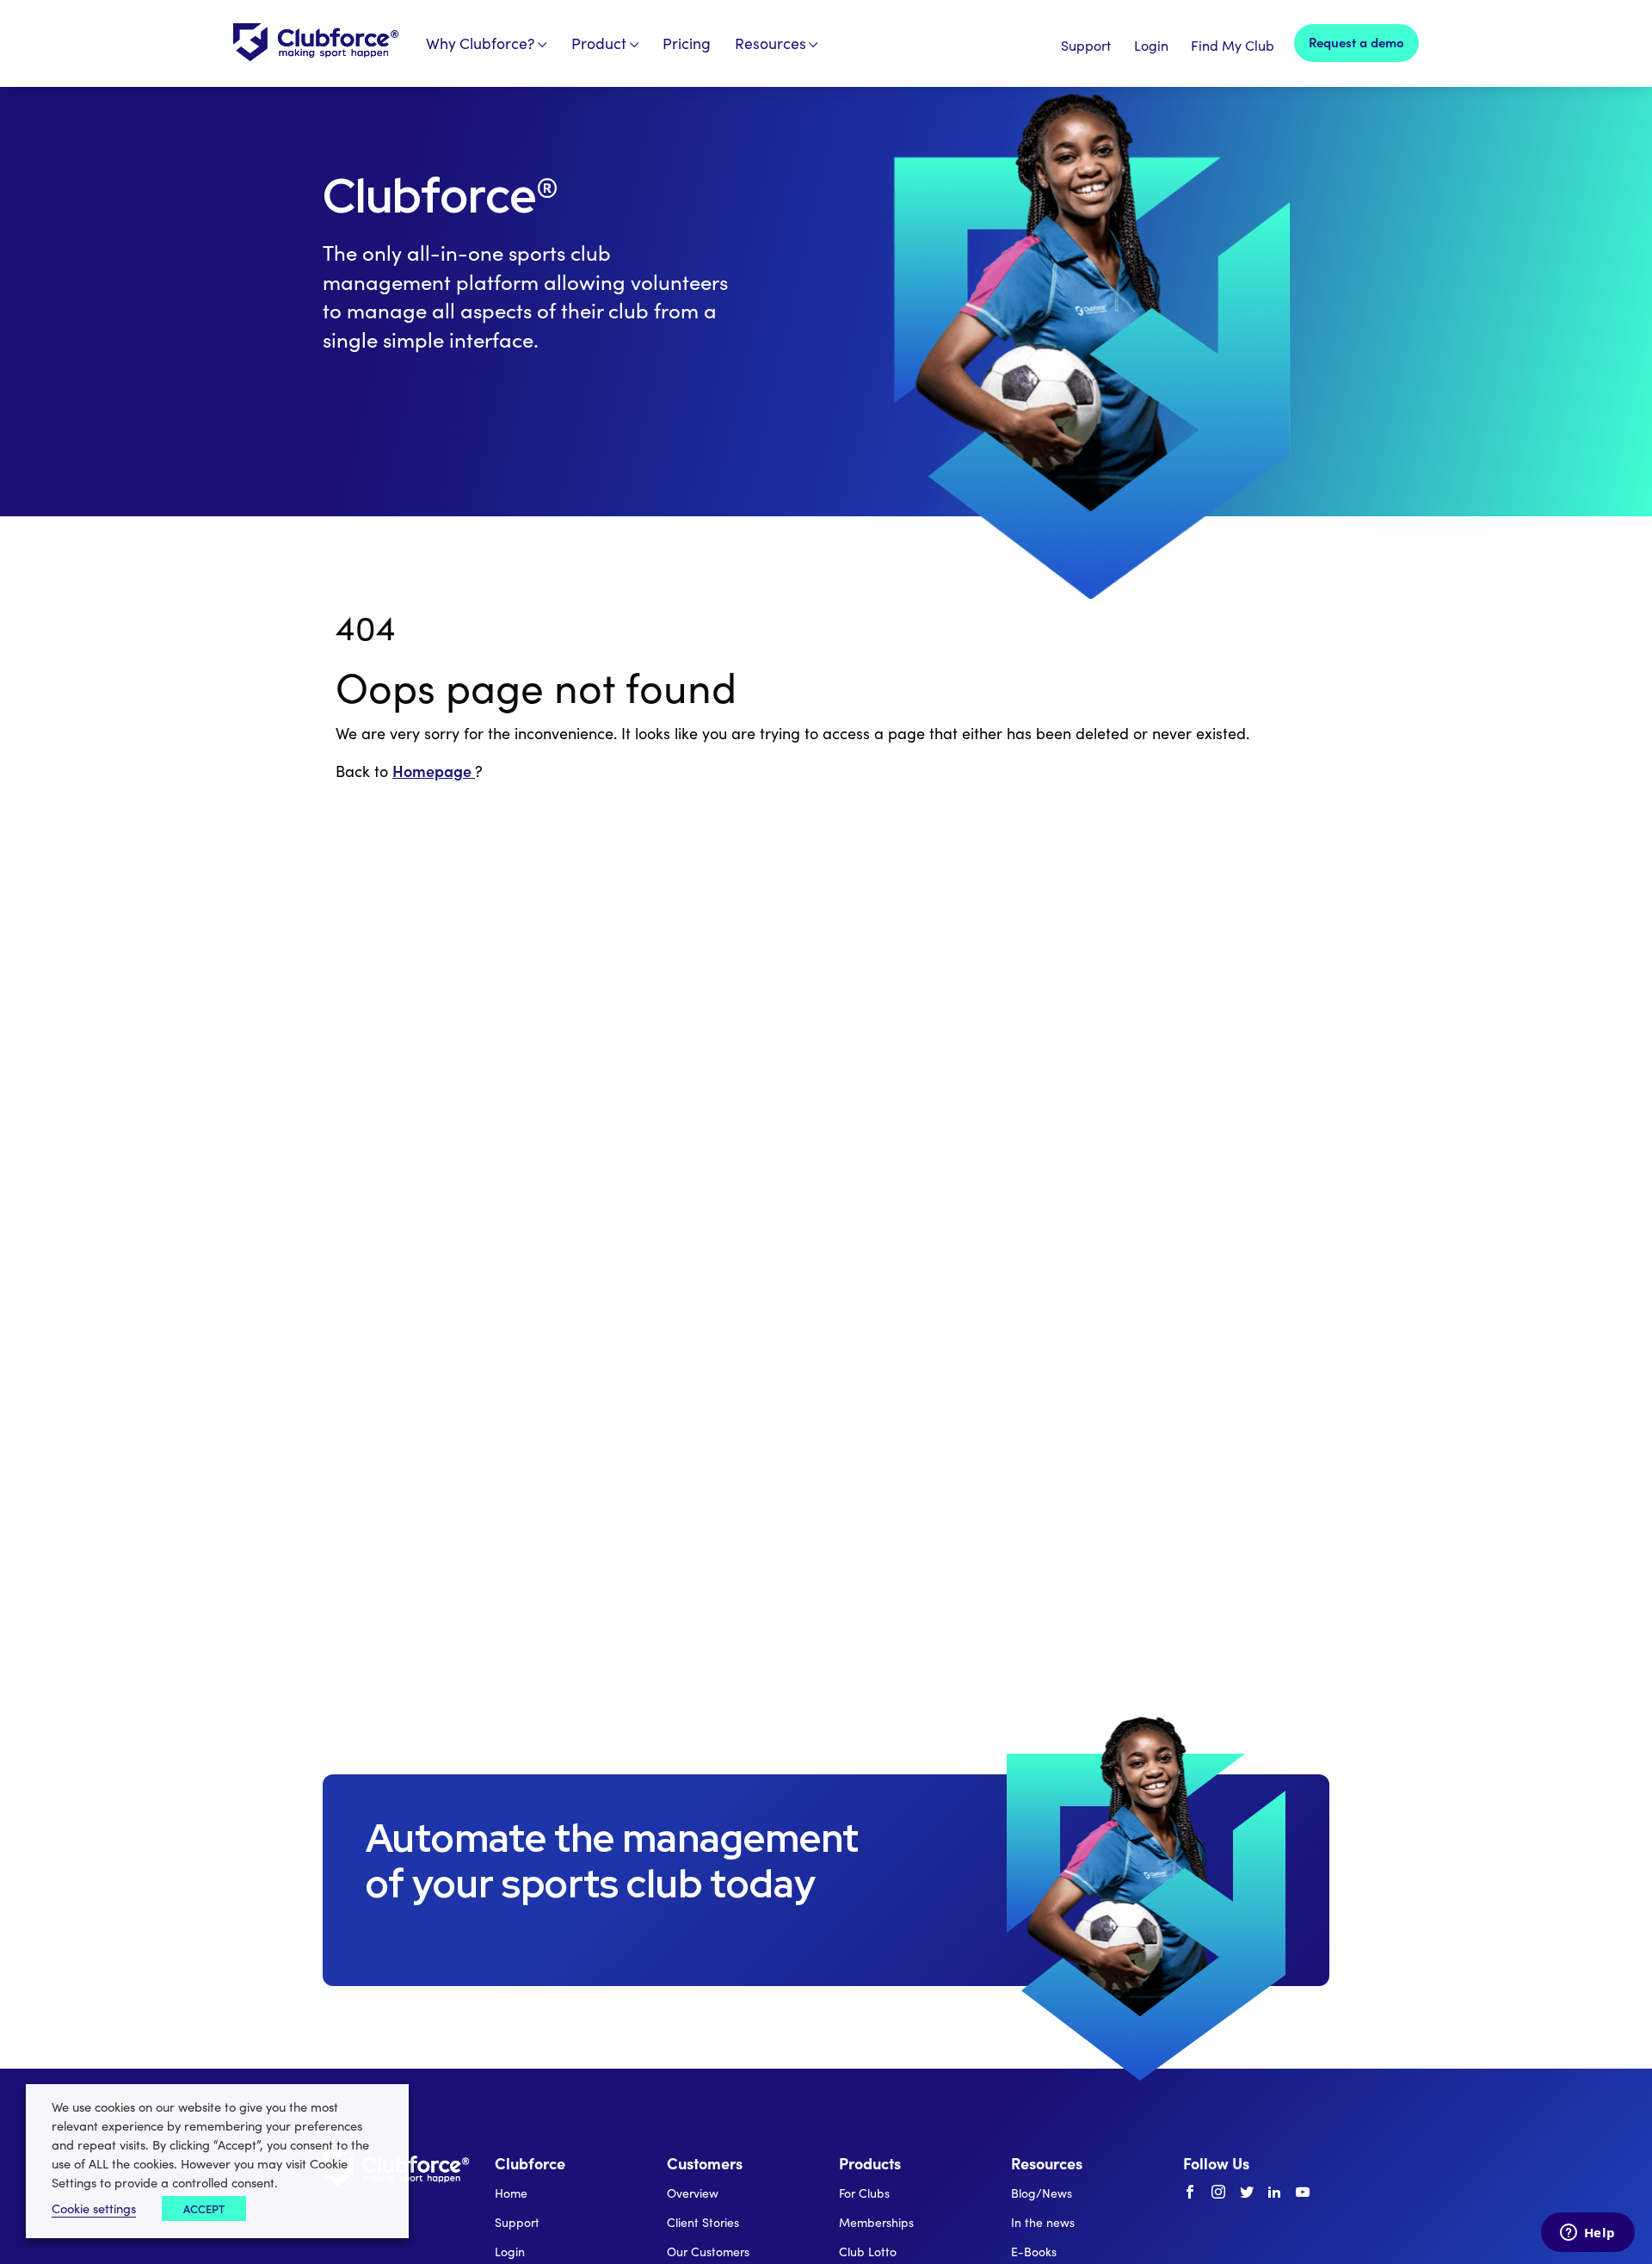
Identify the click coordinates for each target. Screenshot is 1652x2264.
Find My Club (1233, 45)
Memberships (876, 2222)
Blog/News (1042, 2193)
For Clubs (864, 2193)
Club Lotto (868, 2252)
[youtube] (1303, 2193)
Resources (771, 43)
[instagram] (1218, 2193)
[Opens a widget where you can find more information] (1587, 2234)
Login (1151, 45)
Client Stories (703, 2222)
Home (511, 2193)
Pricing (687, 43)
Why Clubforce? (481, 43)
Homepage (434, 771)
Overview (693, 2193)
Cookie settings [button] (94, 2208)
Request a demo (1356, 42)
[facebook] (1190, 2193)
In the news (1043, 2222)
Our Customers (708, 2252)
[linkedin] (1274, 2193)
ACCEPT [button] (204, 2208)
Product (599, 43)
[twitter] (1247, 2193)
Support (1086, 45)
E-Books (1034, 2252)
